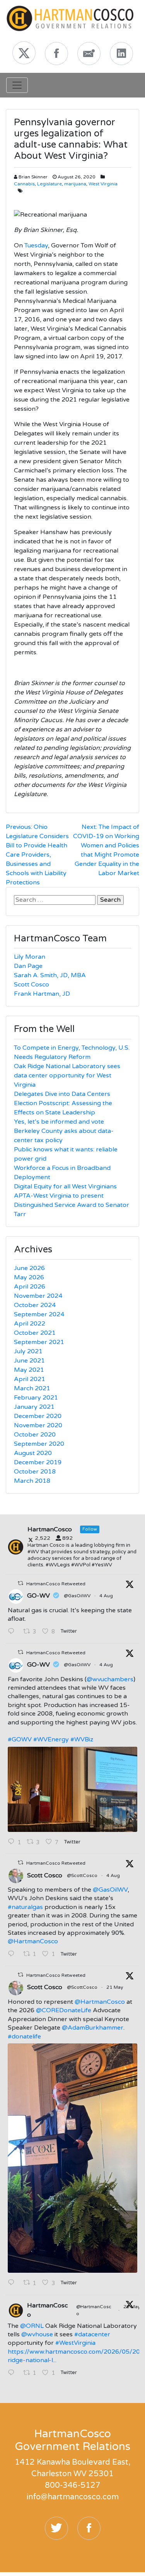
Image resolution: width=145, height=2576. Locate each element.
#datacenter (92, 2334)
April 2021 (30, 1379)
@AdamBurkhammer (93, 2028)
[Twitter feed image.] (72, 1789)
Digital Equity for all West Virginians (65, 1186)
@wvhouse (37, 2334)
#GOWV (20, 1739)
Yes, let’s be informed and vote (59, 1122)
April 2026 (30, 1287)
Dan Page (28, 966)
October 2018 (35, 1472)
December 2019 (38, 1462)
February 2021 (36, 1398)
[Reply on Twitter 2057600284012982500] (14, 2283)
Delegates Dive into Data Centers (62, 1094)
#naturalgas (25, 1907)
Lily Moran (30, 957)
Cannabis (24, 184)
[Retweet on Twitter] (20, 1583)
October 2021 (35, 1333)
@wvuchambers (110, 1679)
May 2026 (29, 1277)
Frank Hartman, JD (42, 994)
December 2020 (38, 1416)
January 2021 (34, 1407)
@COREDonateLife (64, 2010)
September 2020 (39, 1444)
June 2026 (29, 1268)
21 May (115, 1987)
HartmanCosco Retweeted (56, 1584)
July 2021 (28, 1351)
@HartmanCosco (33, 1941)
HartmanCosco (47, 2310)
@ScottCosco (82, 1875)
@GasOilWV (77, 1596)
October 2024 (35, 1305)
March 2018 (32, 1481)
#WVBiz (82, 1739)
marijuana (75, 184)
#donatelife (24, 2037)
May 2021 (29, 1370)
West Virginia (103, 184)
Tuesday (36, 245)
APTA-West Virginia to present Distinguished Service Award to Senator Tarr (72, 1205)
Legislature (49, 184)
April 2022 (30, 1324)
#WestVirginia (75, 2343)
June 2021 (29, 1361)
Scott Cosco (32, 985)
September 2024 (39, 1314)
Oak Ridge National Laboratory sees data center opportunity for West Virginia (67, 1075)
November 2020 (38, 1425)
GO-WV (38, 1596)
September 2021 (39, 1342)
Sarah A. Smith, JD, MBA (50, 975)
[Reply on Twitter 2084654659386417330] (14, 1954)
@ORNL (32, 2326)
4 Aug (107, 1596)
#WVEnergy (51, 1739)
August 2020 (33, 1453)
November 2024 (38, 1296)
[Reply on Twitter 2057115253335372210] (14, 2373)
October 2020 (35, 1435)
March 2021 (32, 1388)
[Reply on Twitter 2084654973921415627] (14, 1632)
